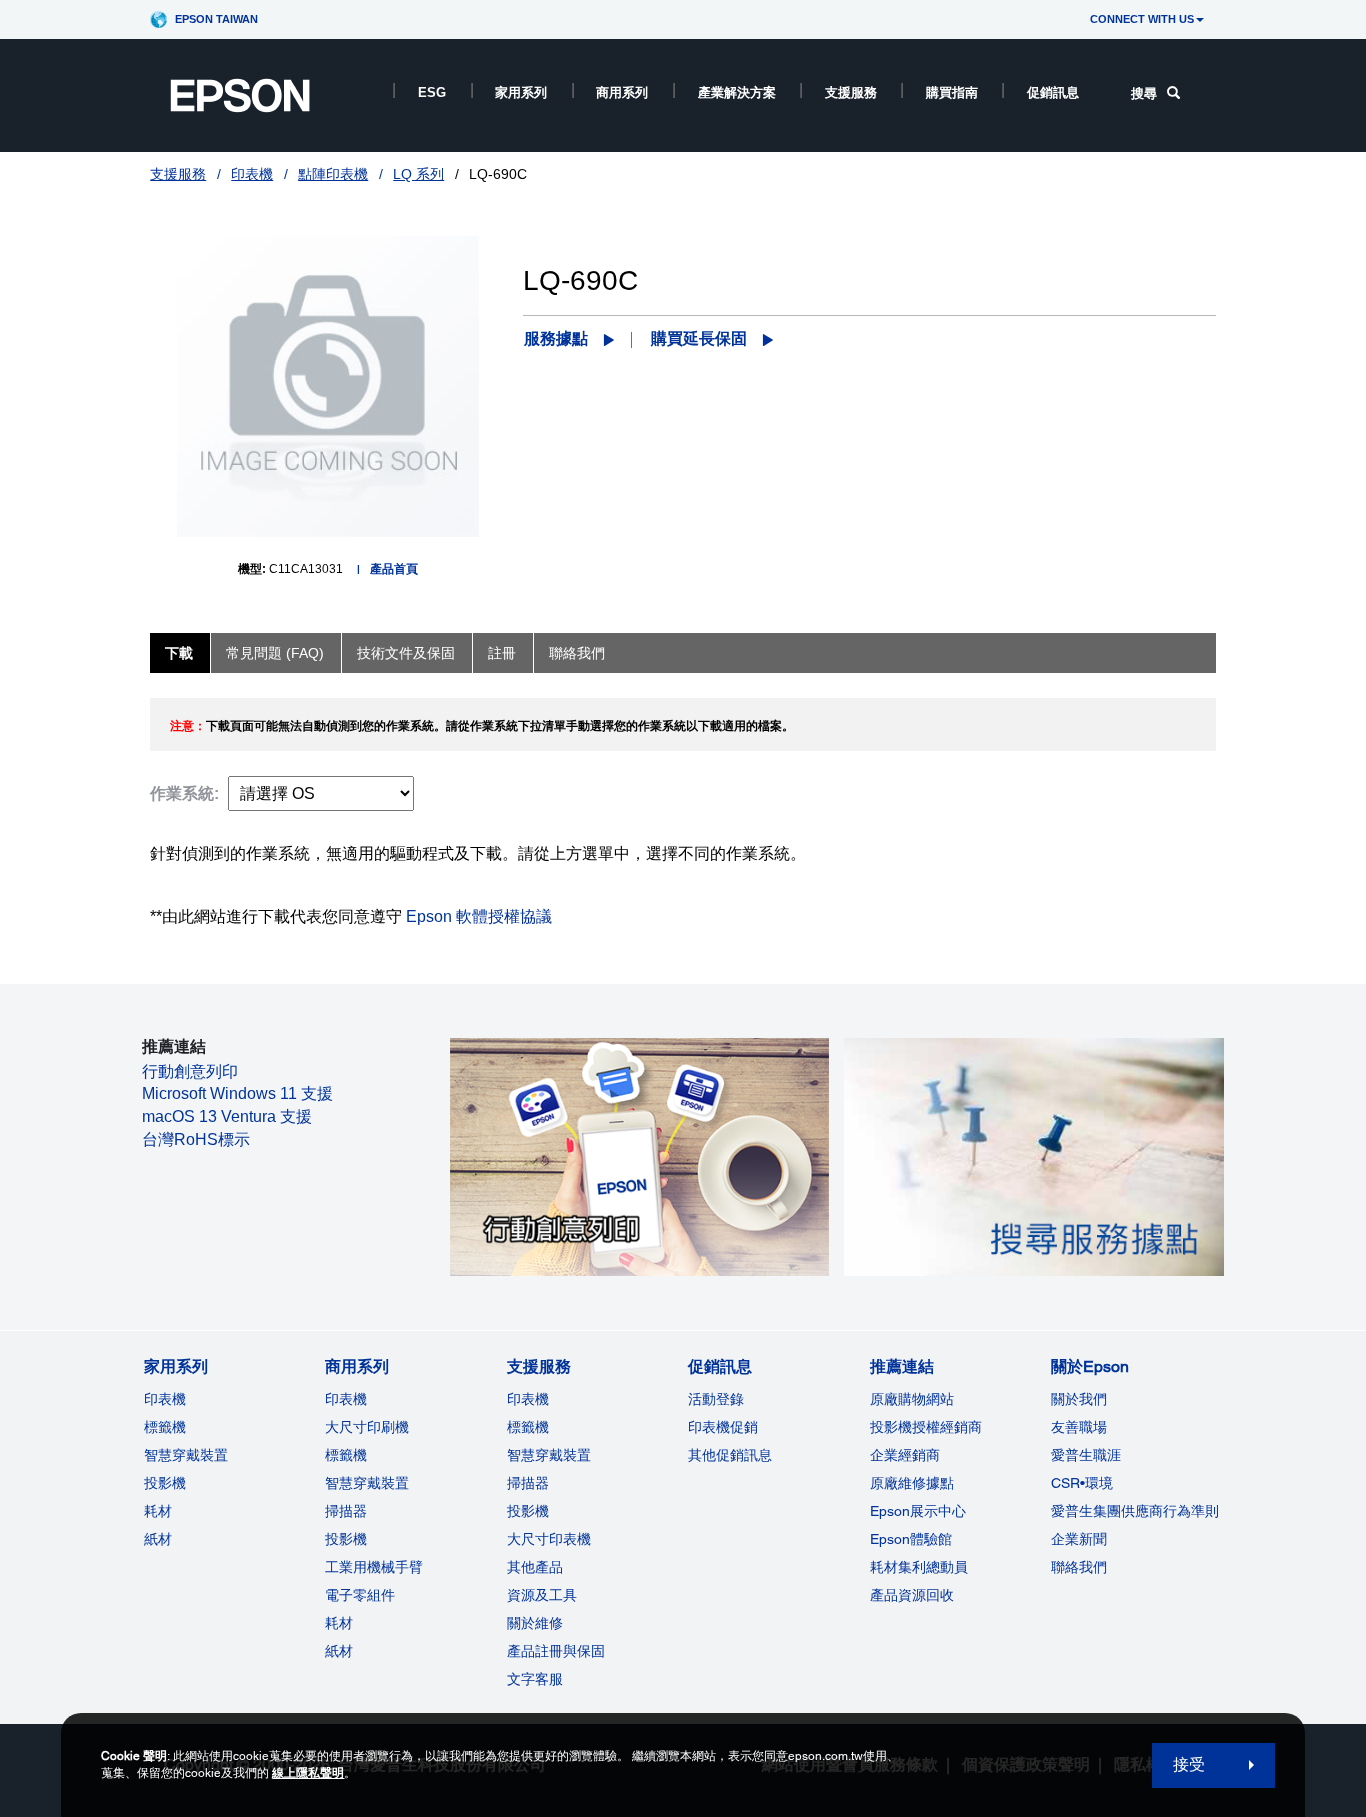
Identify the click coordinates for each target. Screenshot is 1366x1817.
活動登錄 (716, 1399)
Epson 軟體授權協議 (479, 916)
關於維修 (535, 1623)
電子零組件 (360, 1595)
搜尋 (1144, 93)
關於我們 (1079, 1399)
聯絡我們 (1079, 1567)
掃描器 (346, 1511)
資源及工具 (542, 1595)
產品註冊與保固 (556, 1651)
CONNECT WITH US (1142, 19)
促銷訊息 (1053, 92)
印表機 (252, 174)
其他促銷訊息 (730, 1455)
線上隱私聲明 (308, 1773)
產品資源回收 (912, 1595)
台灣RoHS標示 (196, 1139)
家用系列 (521, 92)
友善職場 (1079, 1427)
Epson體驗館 (911, 1539)
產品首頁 (394, 569)
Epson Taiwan (216, 19)
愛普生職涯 (1086, 1455)
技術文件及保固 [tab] (406, 653)
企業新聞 (1079, 1539)
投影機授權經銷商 (926, 1427)
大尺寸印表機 (549, 1539)
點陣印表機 (333, 174)
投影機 (165, 1483)
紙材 (158, 1539)
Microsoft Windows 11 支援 (237, 1093)
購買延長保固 (699, 338)
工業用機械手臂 (374, 1567)
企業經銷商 (905, 1455)
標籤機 (165, 1427)
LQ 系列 (418, 174)
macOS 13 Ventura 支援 (227, 1116)
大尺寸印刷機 (367, 1427)
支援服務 (851, 92)
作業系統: (184, 793)
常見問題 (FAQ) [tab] (275, 653)
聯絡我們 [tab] (577, 653)
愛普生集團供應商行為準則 (1135, 1511)
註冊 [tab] (502, 653)
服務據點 (556, 338)
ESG (432, 92)
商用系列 (622, 92)
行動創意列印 (190, 1071)
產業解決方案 (737, 92)
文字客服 (535, 1679)
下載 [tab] (179, 653)
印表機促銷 (723, 1427)
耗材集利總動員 (919, 1567)
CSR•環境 (1082, 1483)
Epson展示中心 (918, 1511)
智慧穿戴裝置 (186, 1455)
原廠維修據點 (912, 1483)
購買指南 (952, 92)
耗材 (158, 1511)
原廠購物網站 (912, 1399)
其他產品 (535, 1567)
